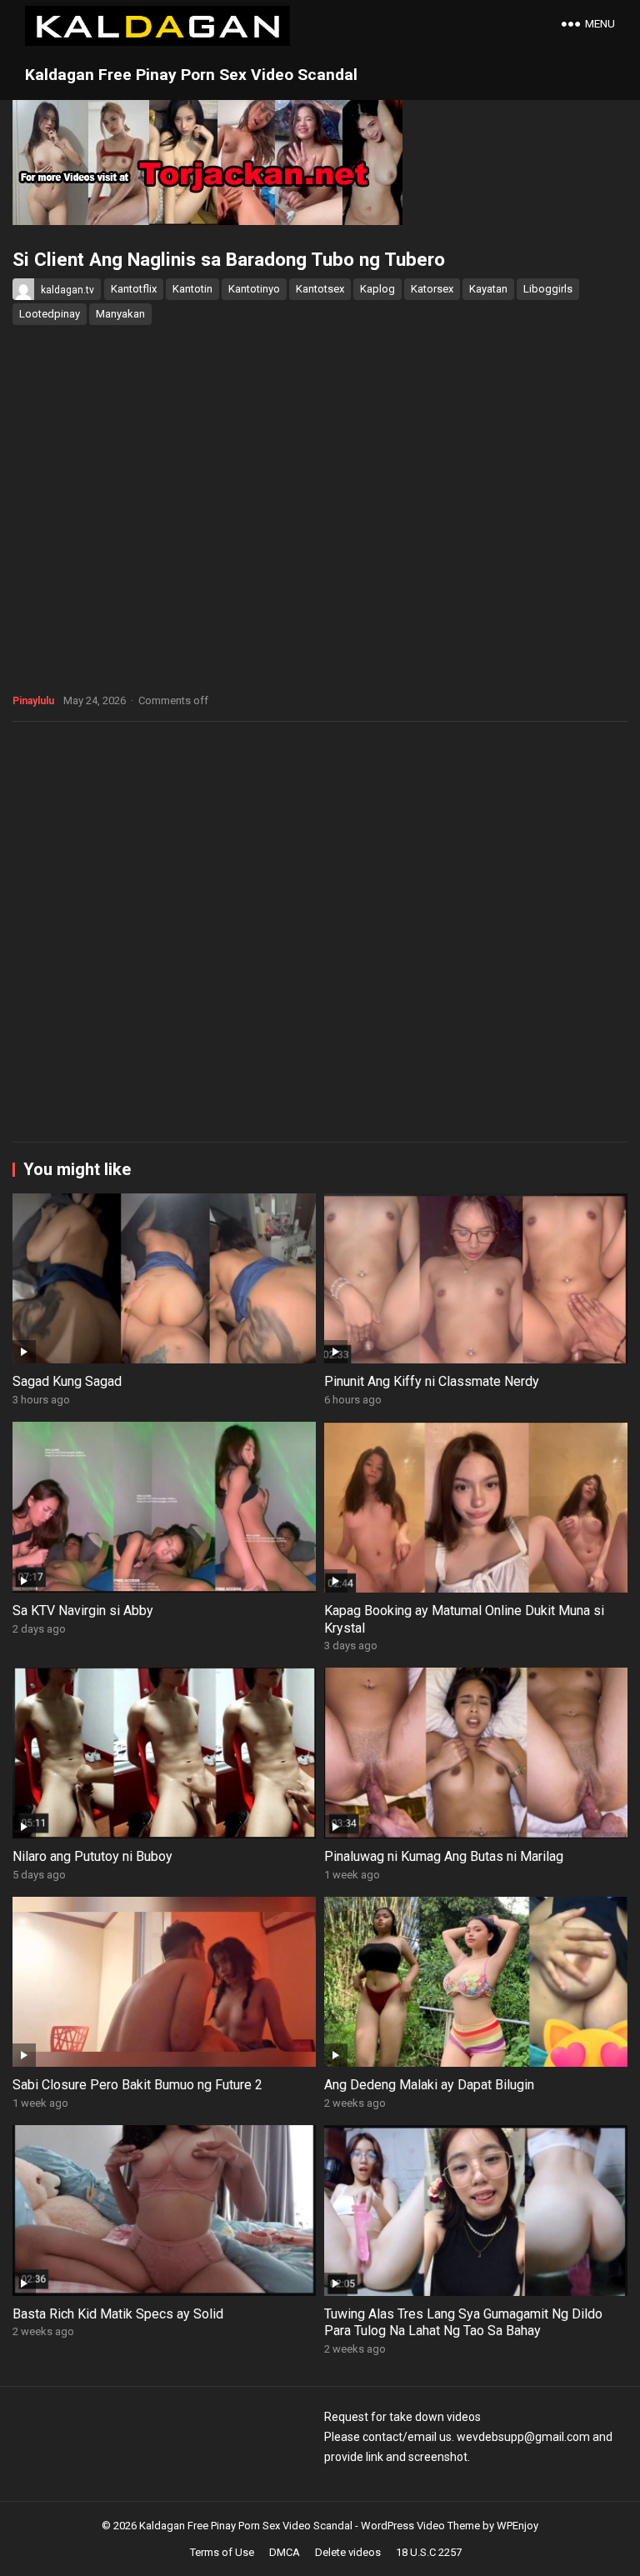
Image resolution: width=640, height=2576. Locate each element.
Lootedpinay (50, 314)
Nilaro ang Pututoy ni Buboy (92, 1856)
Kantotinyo (254, 289)
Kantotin (192, 289)
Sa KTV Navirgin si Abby (83, 1611)
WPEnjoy (517, 2526)
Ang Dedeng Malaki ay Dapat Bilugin (429, 2085)
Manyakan (120, 314)
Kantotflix (134, 289)
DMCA (285, 2552)
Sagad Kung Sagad (67, 1381)
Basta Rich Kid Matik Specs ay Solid (118, 2314)
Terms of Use (222, 2552)
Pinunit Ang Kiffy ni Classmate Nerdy (432, 1381)
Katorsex (432, 289)
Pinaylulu (33, 701)
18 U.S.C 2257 (429, 2552)
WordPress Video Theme (420, 2526)
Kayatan (488, 289)
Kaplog (377, 289)
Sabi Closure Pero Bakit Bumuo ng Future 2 (137, 2085)
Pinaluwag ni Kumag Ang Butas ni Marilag (444, 1856)
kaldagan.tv (67, 290)
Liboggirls (548, 289)
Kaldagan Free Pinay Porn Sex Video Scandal (191, 75)
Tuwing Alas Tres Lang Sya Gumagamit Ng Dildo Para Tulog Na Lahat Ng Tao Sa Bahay (463, 2323)
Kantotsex (320, 289)
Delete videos (348, 2552)
